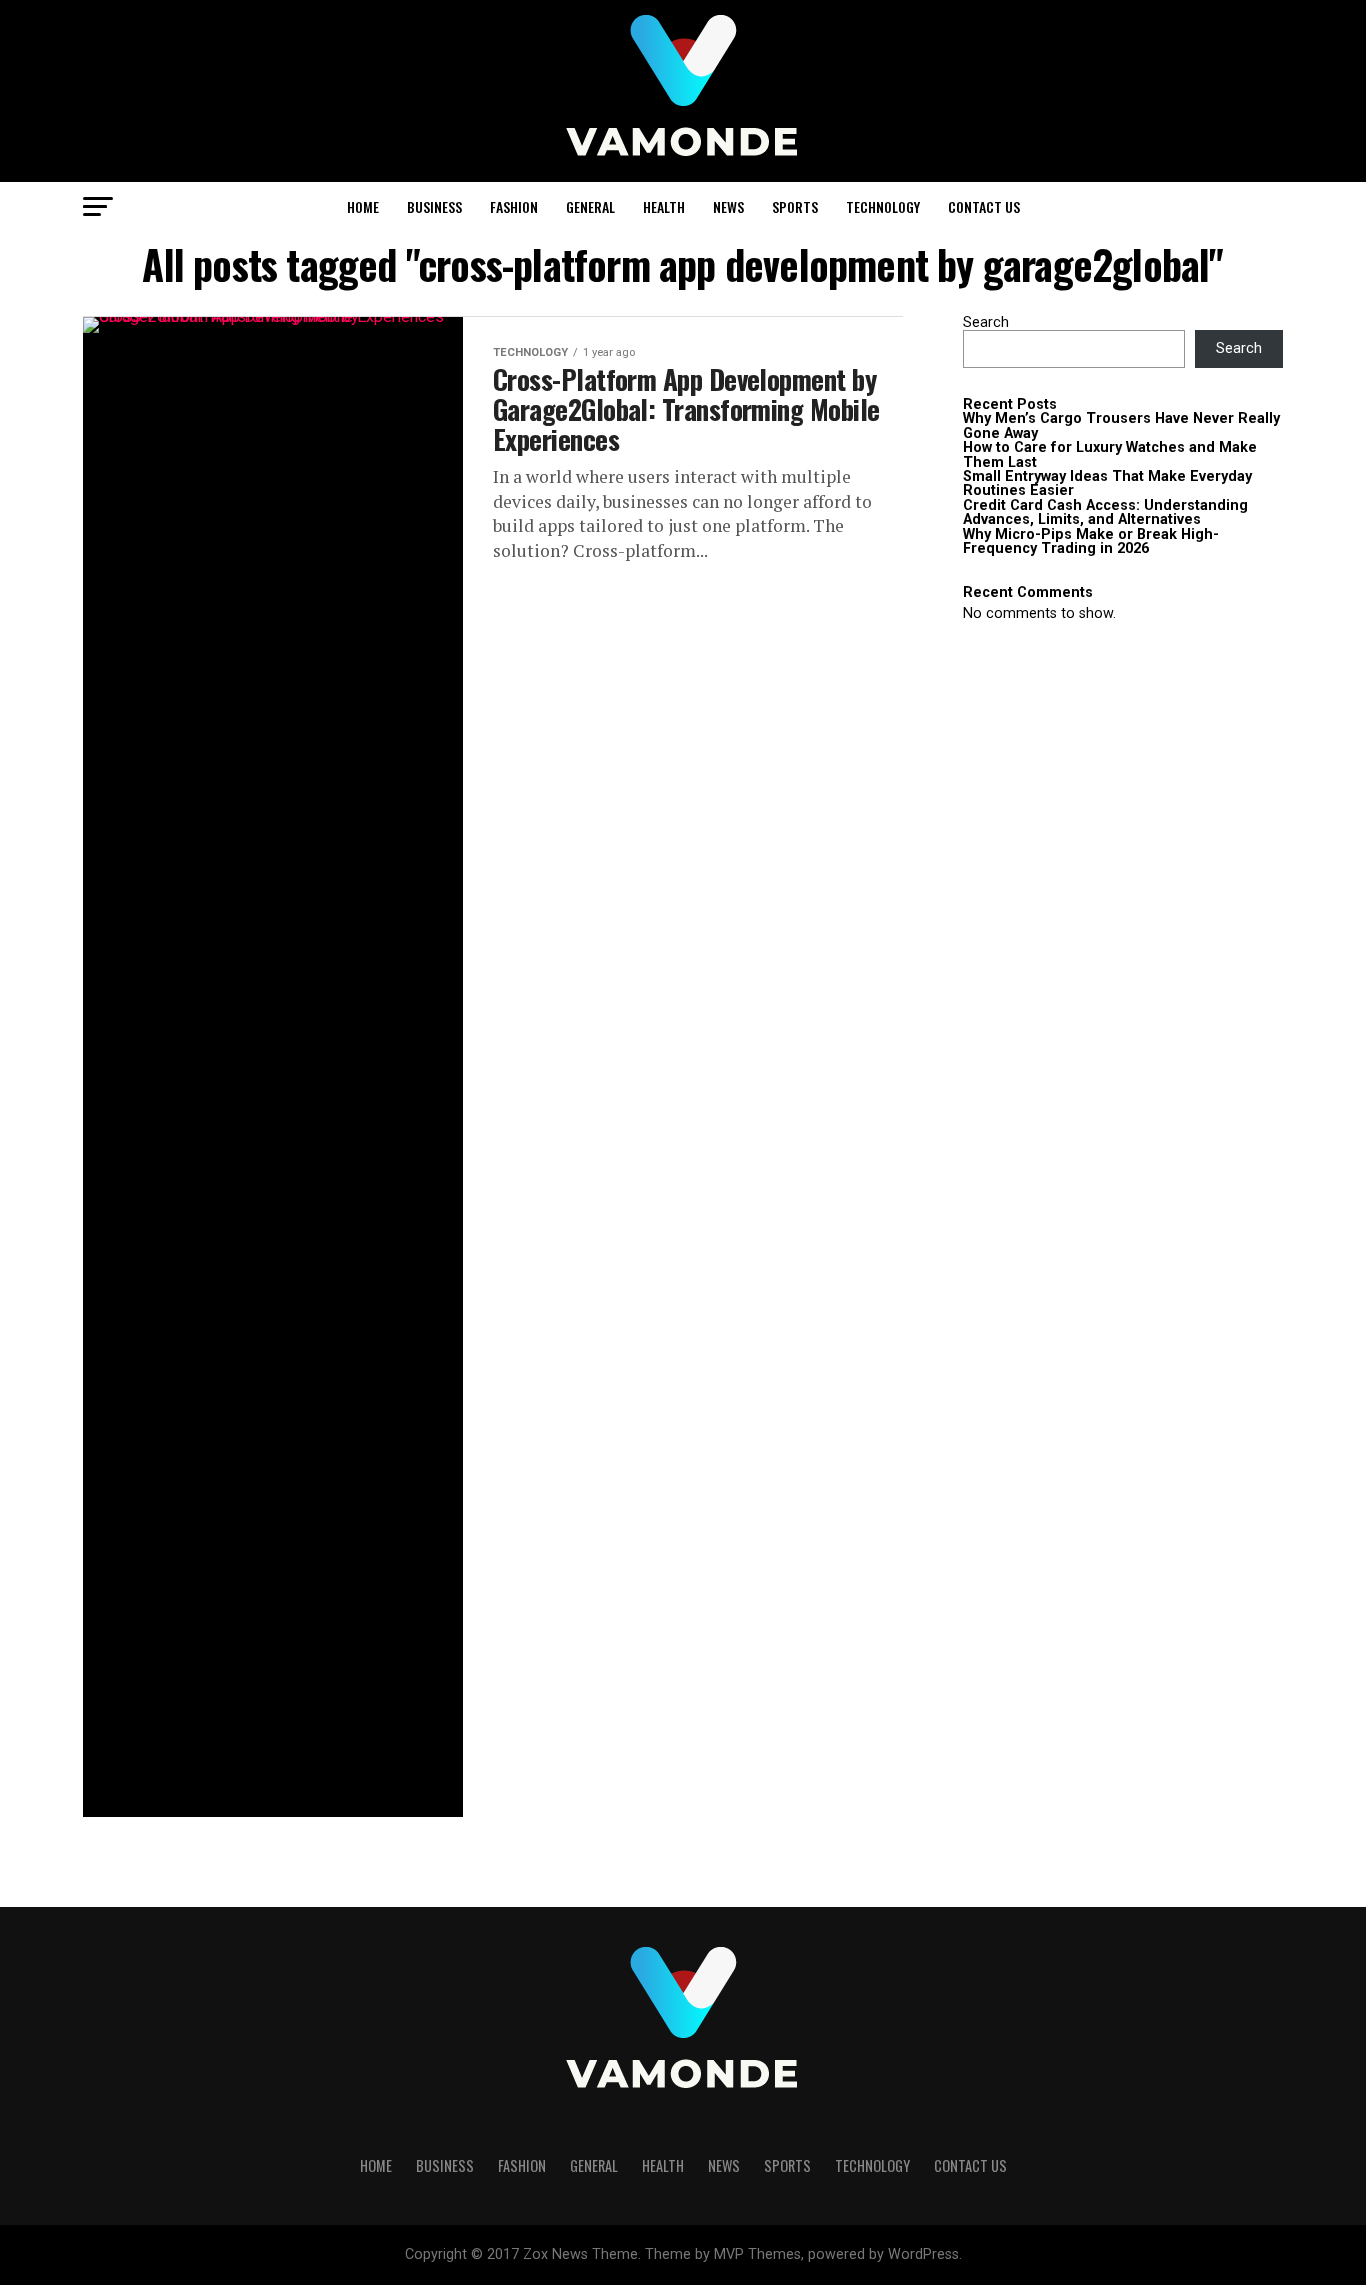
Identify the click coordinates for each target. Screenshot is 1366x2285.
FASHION (514, 206)
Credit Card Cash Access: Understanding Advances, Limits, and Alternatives (1105, 512)
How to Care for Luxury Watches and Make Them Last (1110, 454)
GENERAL (590, 206)
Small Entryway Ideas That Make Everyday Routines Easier (1107, 483)
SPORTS (795, 206)
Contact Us (984, 206)
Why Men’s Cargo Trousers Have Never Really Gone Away (1121, 425)
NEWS (728, 206)
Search (986, 322)
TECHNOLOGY (883, 206)
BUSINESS (434, 206)
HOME (363, 206)
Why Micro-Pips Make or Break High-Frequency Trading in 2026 (1091, 541)
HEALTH (664, 206)
